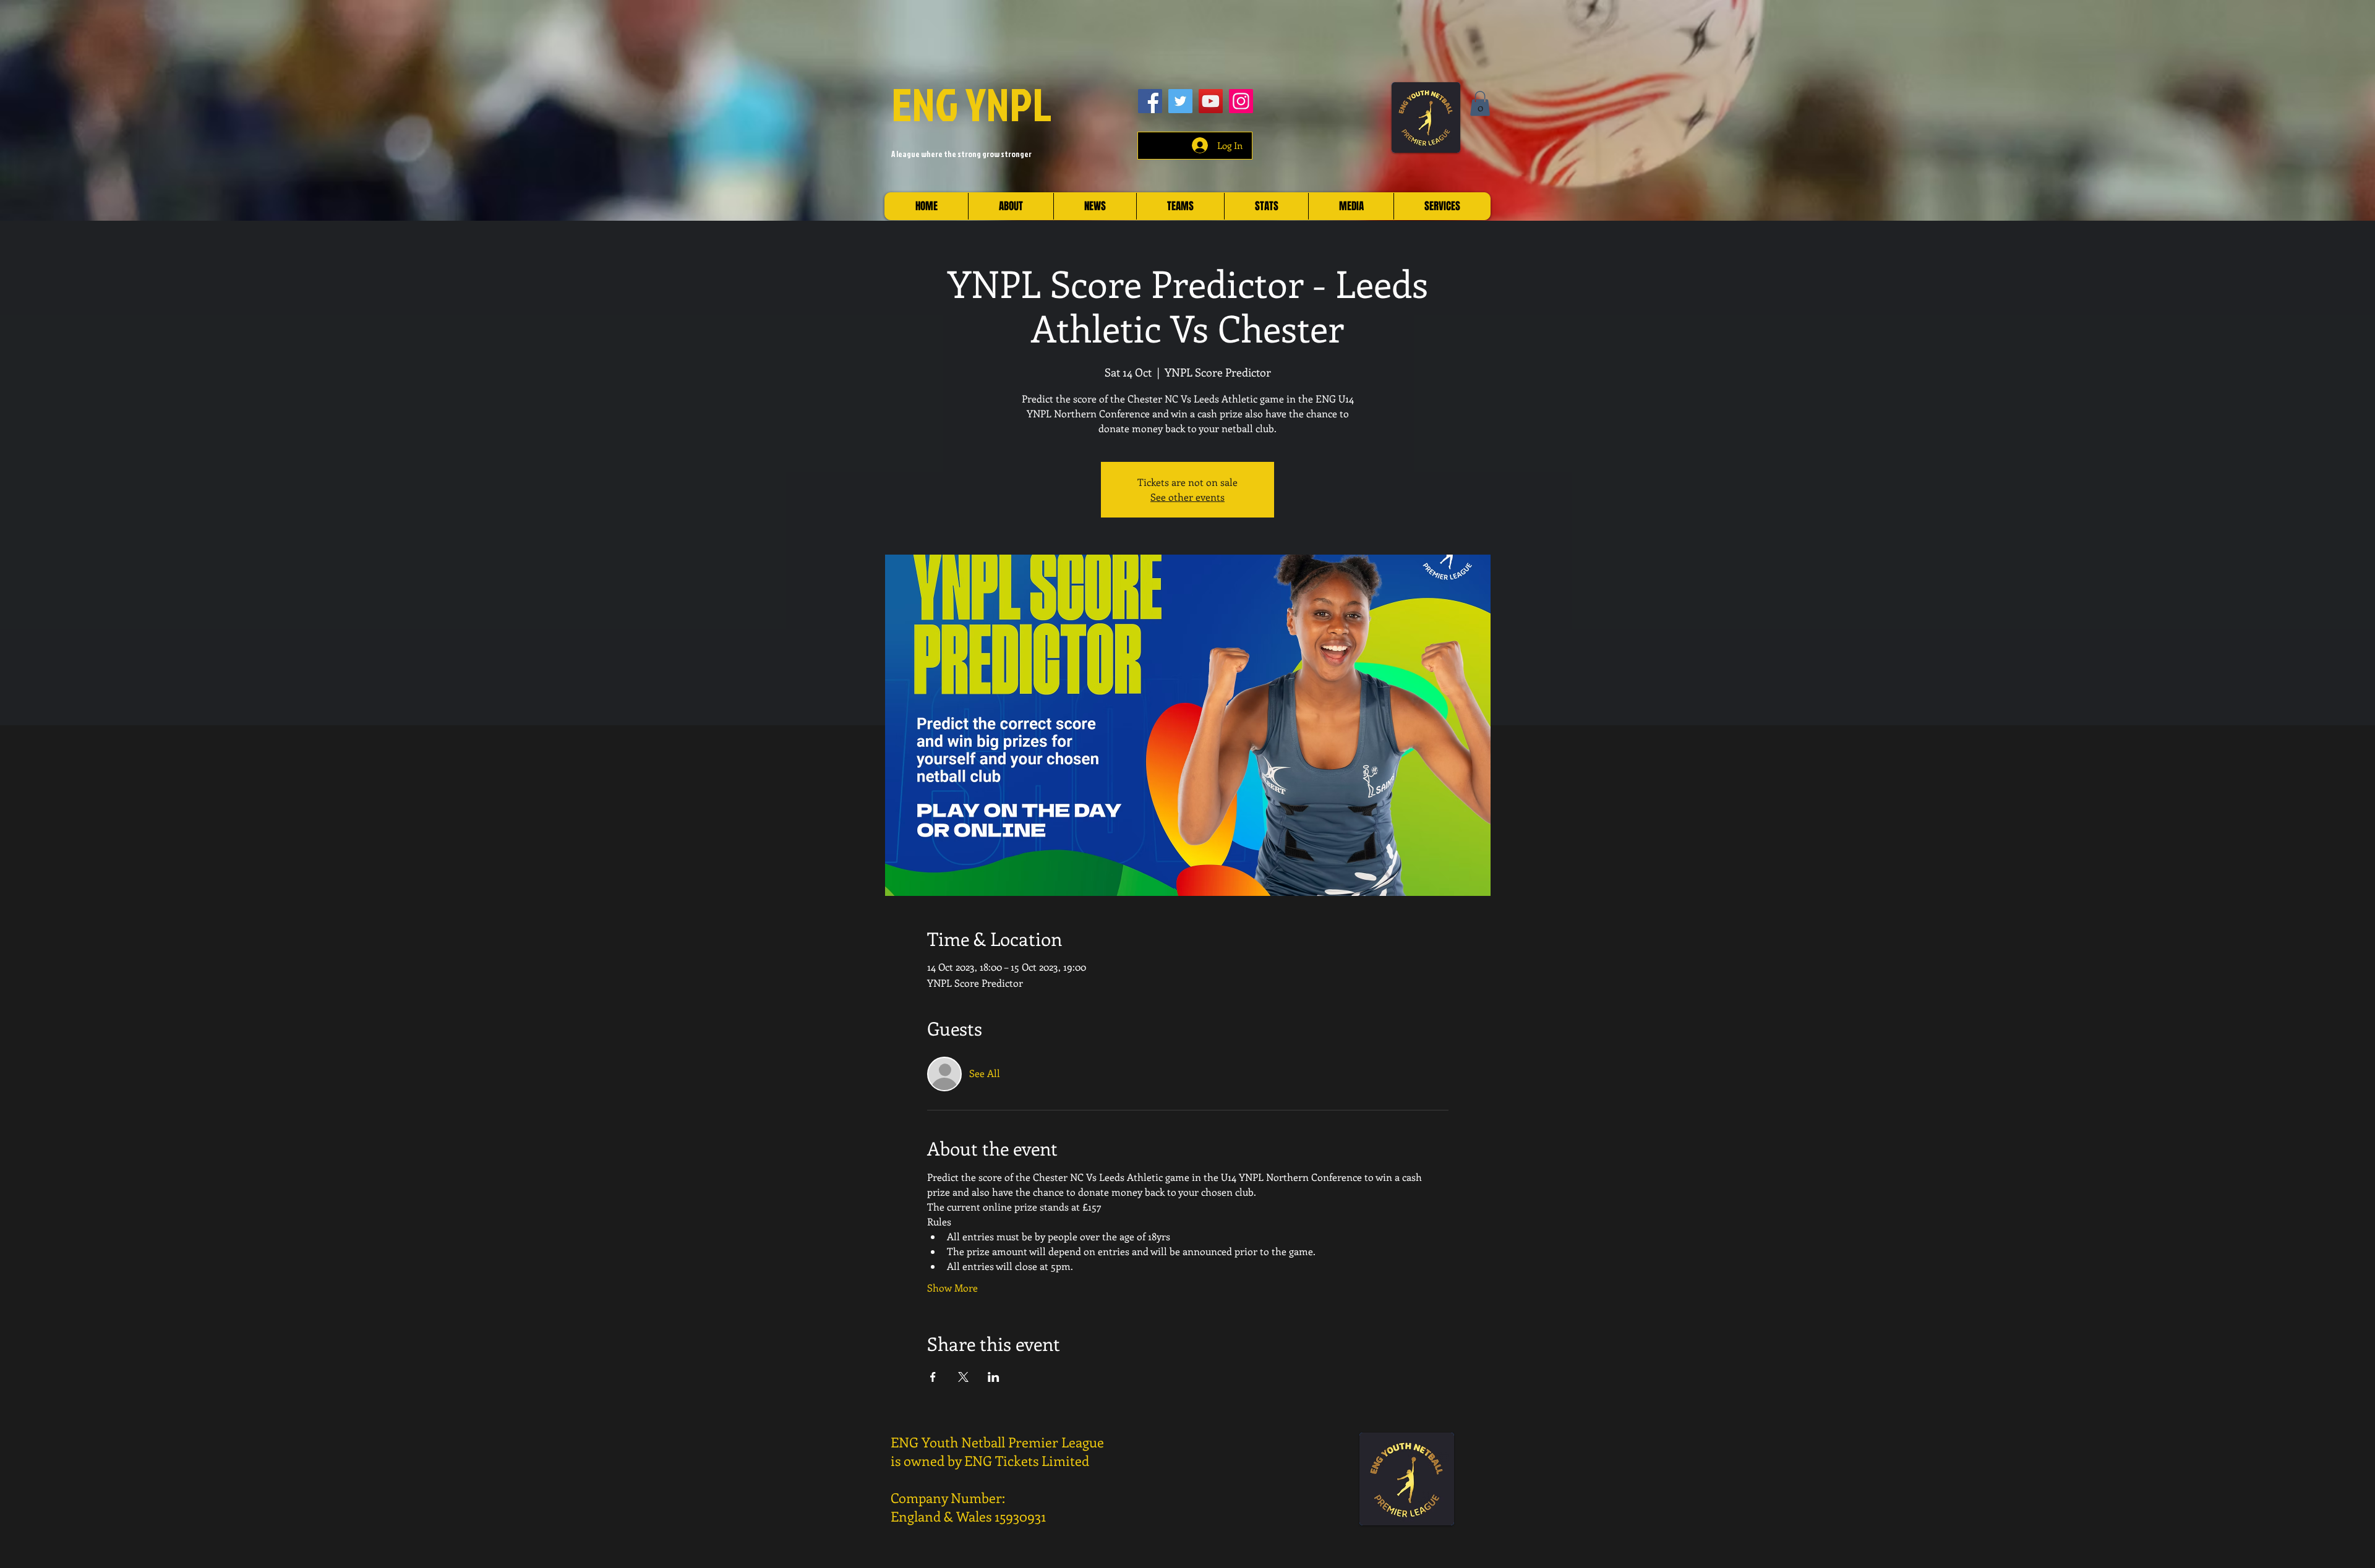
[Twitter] (1180, 101)
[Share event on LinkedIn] (994, 1377)
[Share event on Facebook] (933, 1377)
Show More (952, 1288)
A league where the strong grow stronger (961, 154)
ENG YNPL (972, 104)
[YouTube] (1211, 101)
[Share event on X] (963, 1377)
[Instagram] (1241, 101)
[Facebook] (1150, 101)
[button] (1480, 104)
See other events (1187, 497)
